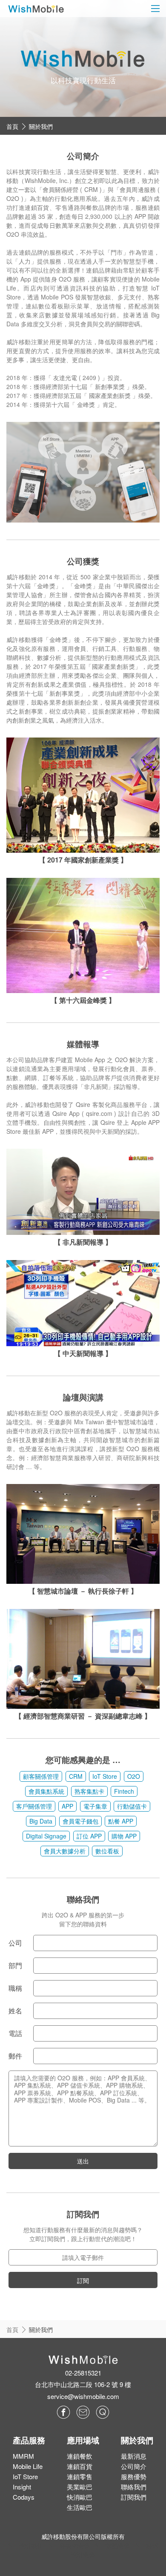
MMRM (23, 2456)
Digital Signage (46, 1836)
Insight (22, 2487)
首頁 (12, 126)
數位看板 (107, 1851)
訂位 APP (89, 1836)
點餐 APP (121, 1821)
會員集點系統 (46, 1791)
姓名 (15, 2011)
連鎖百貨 (80, 2466)
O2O (134, 1776)
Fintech (124, 1791)
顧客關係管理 (41, 1776)
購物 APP (124, 1836)
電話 (15, 2033)
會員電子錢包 (80, 1821)
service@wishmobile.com (83, 2396)
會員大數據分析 (65, 1851)
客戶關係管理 (34, 1806)
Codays (24, 2497)
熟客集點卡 (89, 1791)
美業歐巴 (80, 2487)
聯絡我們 (134, 2487)
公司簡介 (134, 2466)
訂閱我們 (134, 2497)
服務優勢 (134, 2476)
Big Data (41, 1821)
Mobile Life (28, 2466)
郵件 (15, 2056)
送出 (83, 2161)
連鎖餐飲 (80, 2456)
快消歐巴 (80, 2497)
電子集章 (95, 1806)
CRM (76, 1776)
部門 (15, 1965)
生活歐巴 (80, 2507)
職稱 (15, 1988)
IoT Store (105, 1776)
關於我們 (41, 126)
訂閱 (83, 2280)
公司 (15, 1943)
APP (67, 1806)
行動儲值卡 (132, 1806)
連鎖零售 (80, 2476)
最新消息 (134, 2456)
